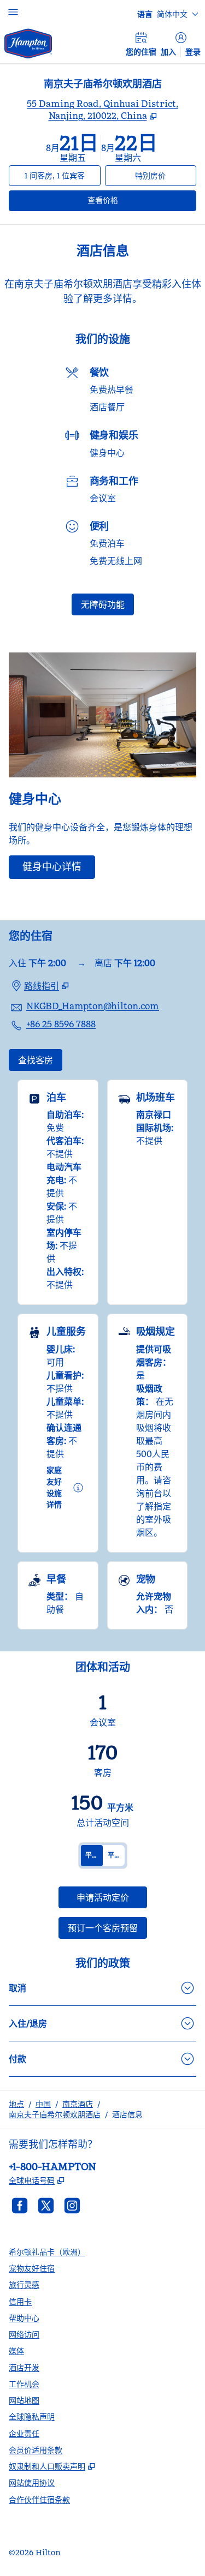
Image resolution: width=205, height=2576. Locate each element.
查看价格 (125, 200)
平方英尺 (116, 1855)
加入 (168, 52)
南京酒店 (78, 2104)
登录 (193, 52)
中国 (43, 2104)
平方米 (94, 1855)
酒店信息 (127, 2114)
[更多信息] (78, 1488)
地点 (16, 2104)
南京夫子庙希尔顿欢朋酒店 (55, 2114)
